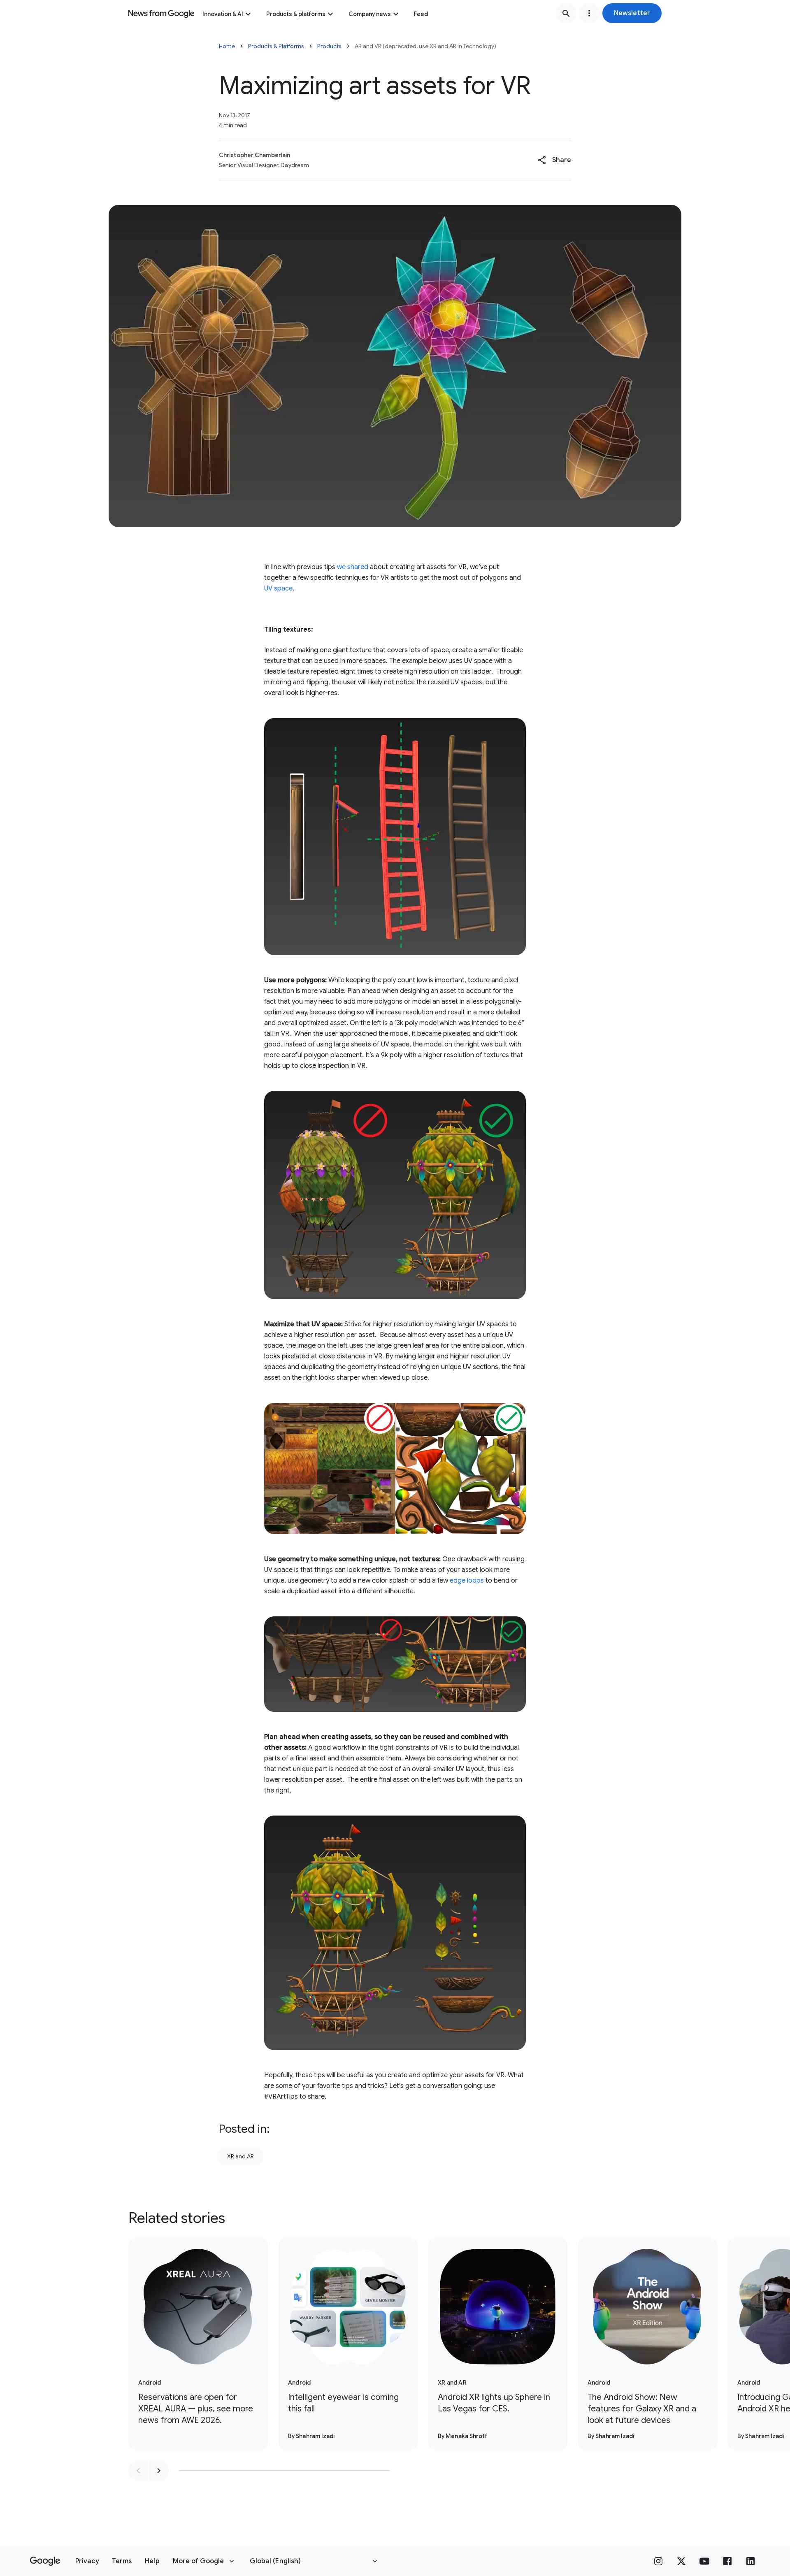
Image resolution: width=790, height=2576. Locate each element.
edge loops (467, 1581)
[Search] (566, 13)
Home (227, 46)
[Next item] (159, 2471)
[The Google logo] (45, 2561)
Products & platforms (296, 14)
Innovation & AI (223, 14)
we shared (353, 567)
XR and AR (240, 2156)
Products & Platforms (276, 46)
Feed (421, 14)
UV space (278, 588)
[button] (632, 13)
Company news (370, 14)
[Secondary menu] (589, 13)
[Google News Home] (161, 13)
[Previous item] (138, 2471)
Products (329, 46)
